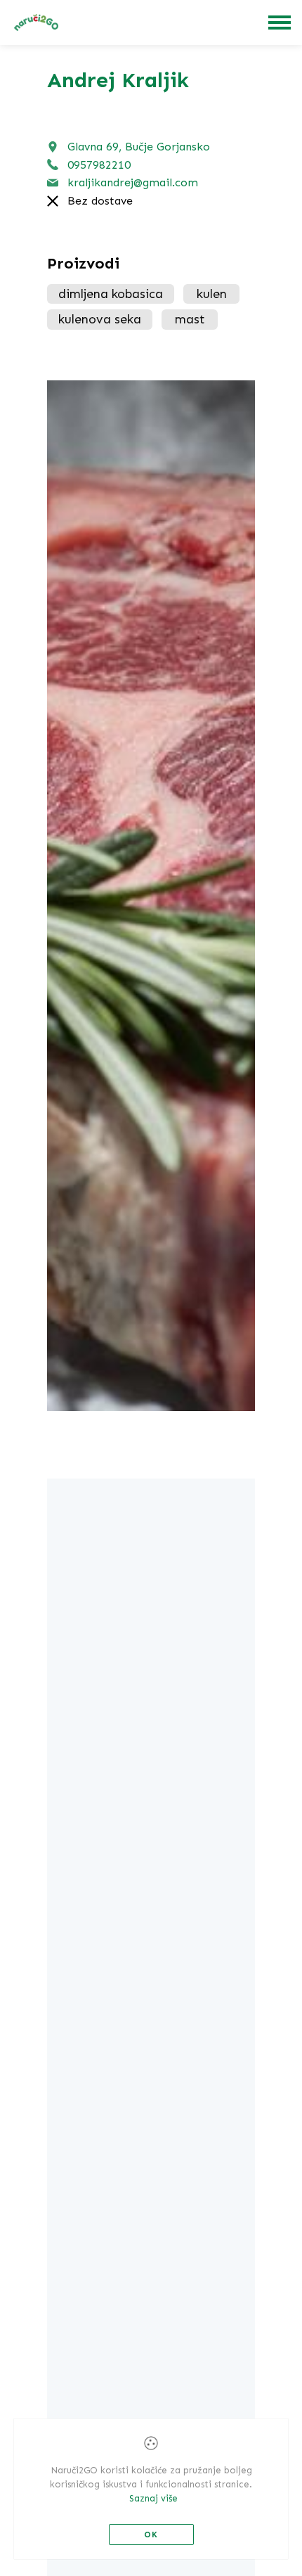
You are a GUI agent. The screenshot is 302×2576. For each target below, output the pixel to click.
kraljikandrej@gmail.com (133, 182)
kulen (212, 294)
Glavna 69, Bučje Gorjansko (139, 147)
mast (190, 319)
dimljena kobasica (111, 294)
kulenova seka (100, 319)
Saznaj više (153, 2498)
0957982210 (99, 165)
